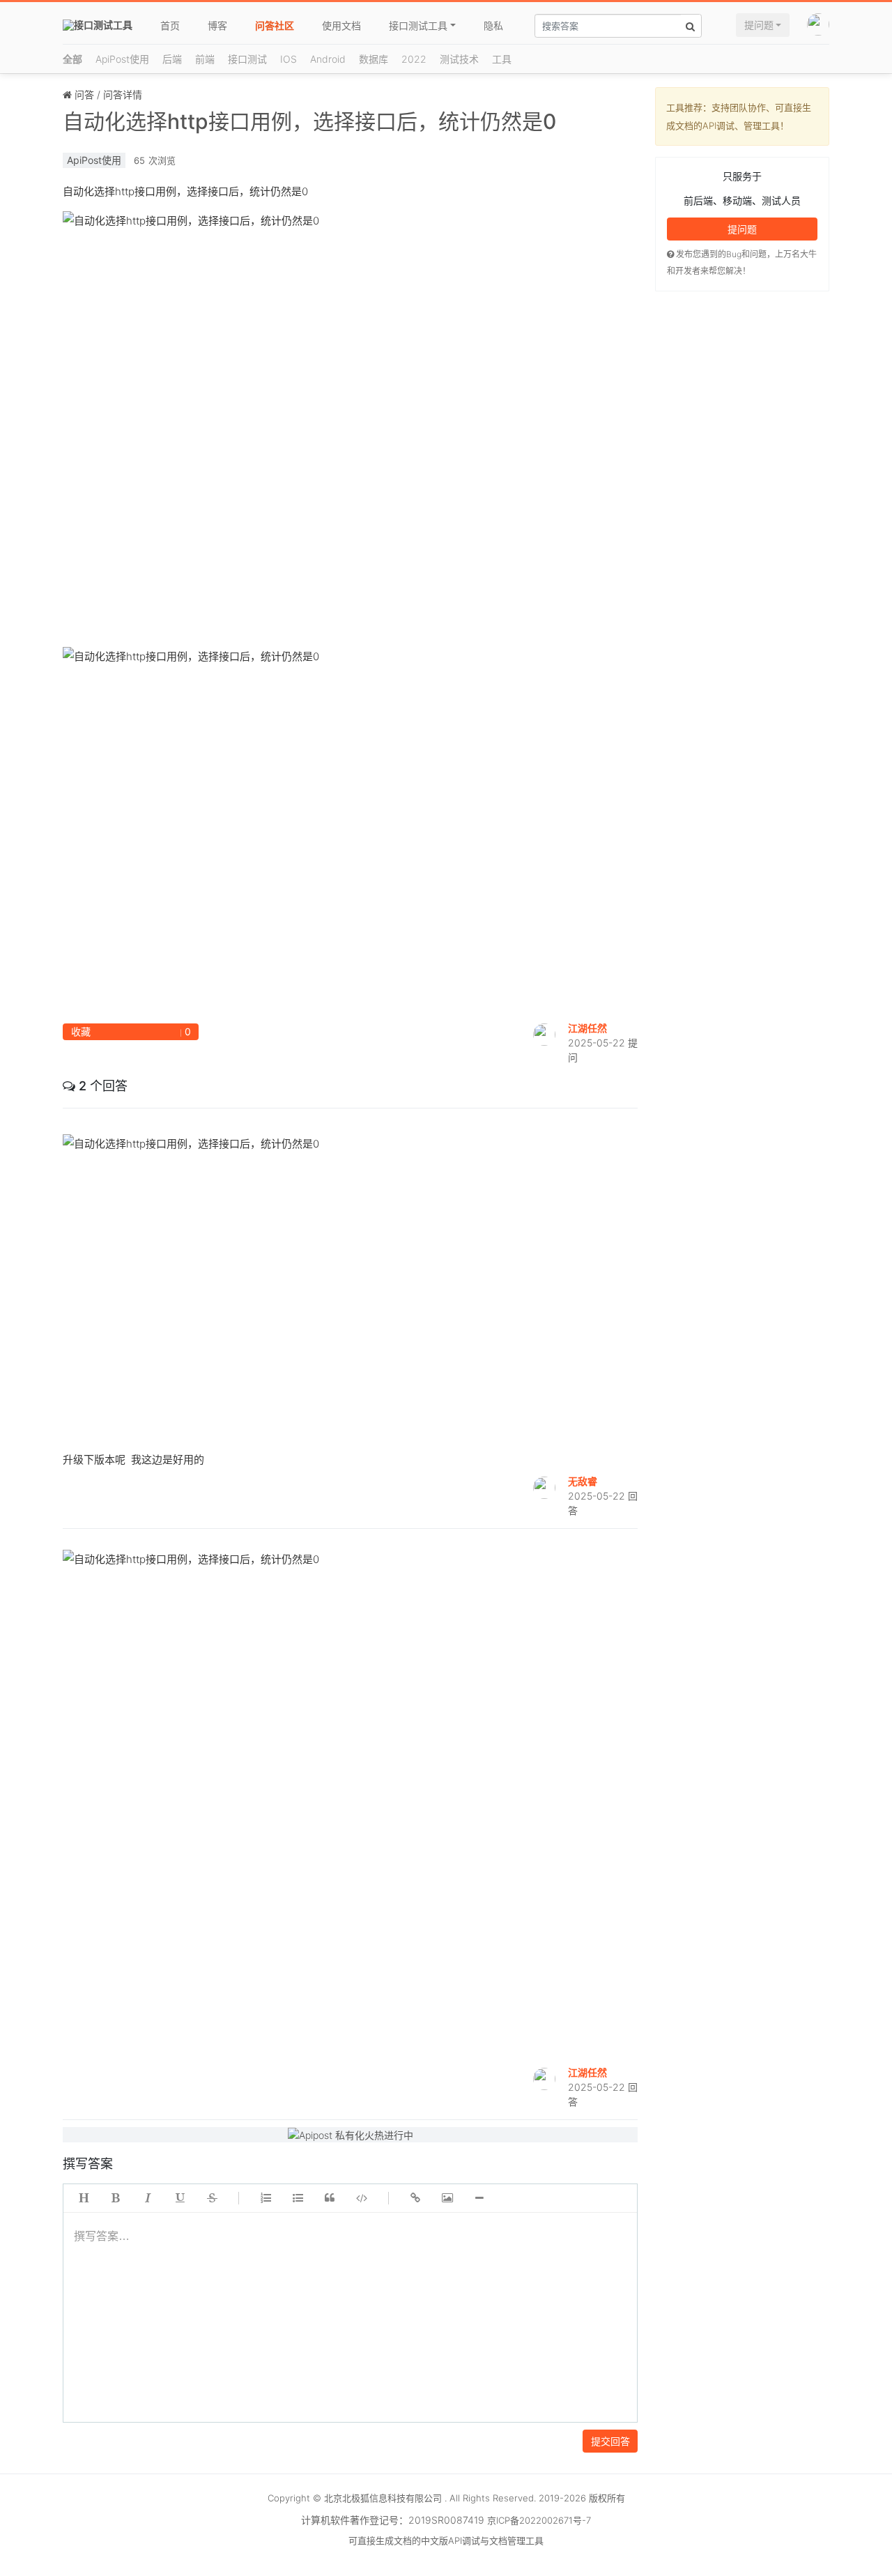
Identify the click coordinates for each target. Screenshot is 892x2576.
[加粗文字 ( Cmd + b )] (116, 2198)
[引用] (330, 2198)
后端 (172, 59)
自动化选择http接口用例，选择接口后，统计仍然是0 (309, 121)
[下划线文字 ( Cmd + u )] (180, 2198)
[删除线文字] (212, 2198)
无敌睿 (583, 1481)
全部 (72, 59)
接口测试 (247, 59)
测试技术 (459, 59)
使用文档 (341, 25)
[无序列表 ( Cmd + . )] (298, 2198)
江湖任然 (587, 1028)
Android (328, 59)
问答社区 (275, 25)
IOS (289, 59)
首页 (170, 25)
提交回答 (610, 2441)
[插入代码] (362, 2198)
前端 (205, 59)
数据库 (374, 59)
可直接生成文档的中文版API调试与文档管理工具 (446, 2540)
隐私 (493, 25)
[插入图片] (447, 2198)
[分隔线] (479, 2198)
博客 (217, 25)
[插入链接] (415, 2198)
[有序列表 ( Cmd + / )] (266, 2198)
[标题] (84, 2198)
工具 (502, 59)
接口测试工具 (418, 25)
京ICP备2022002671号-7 (539, 2520)
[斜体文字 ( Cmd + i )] (148, 2198)
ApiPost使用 (122, 59)
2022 (414, 59)
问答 (84, 94)
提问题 (759, 25)
